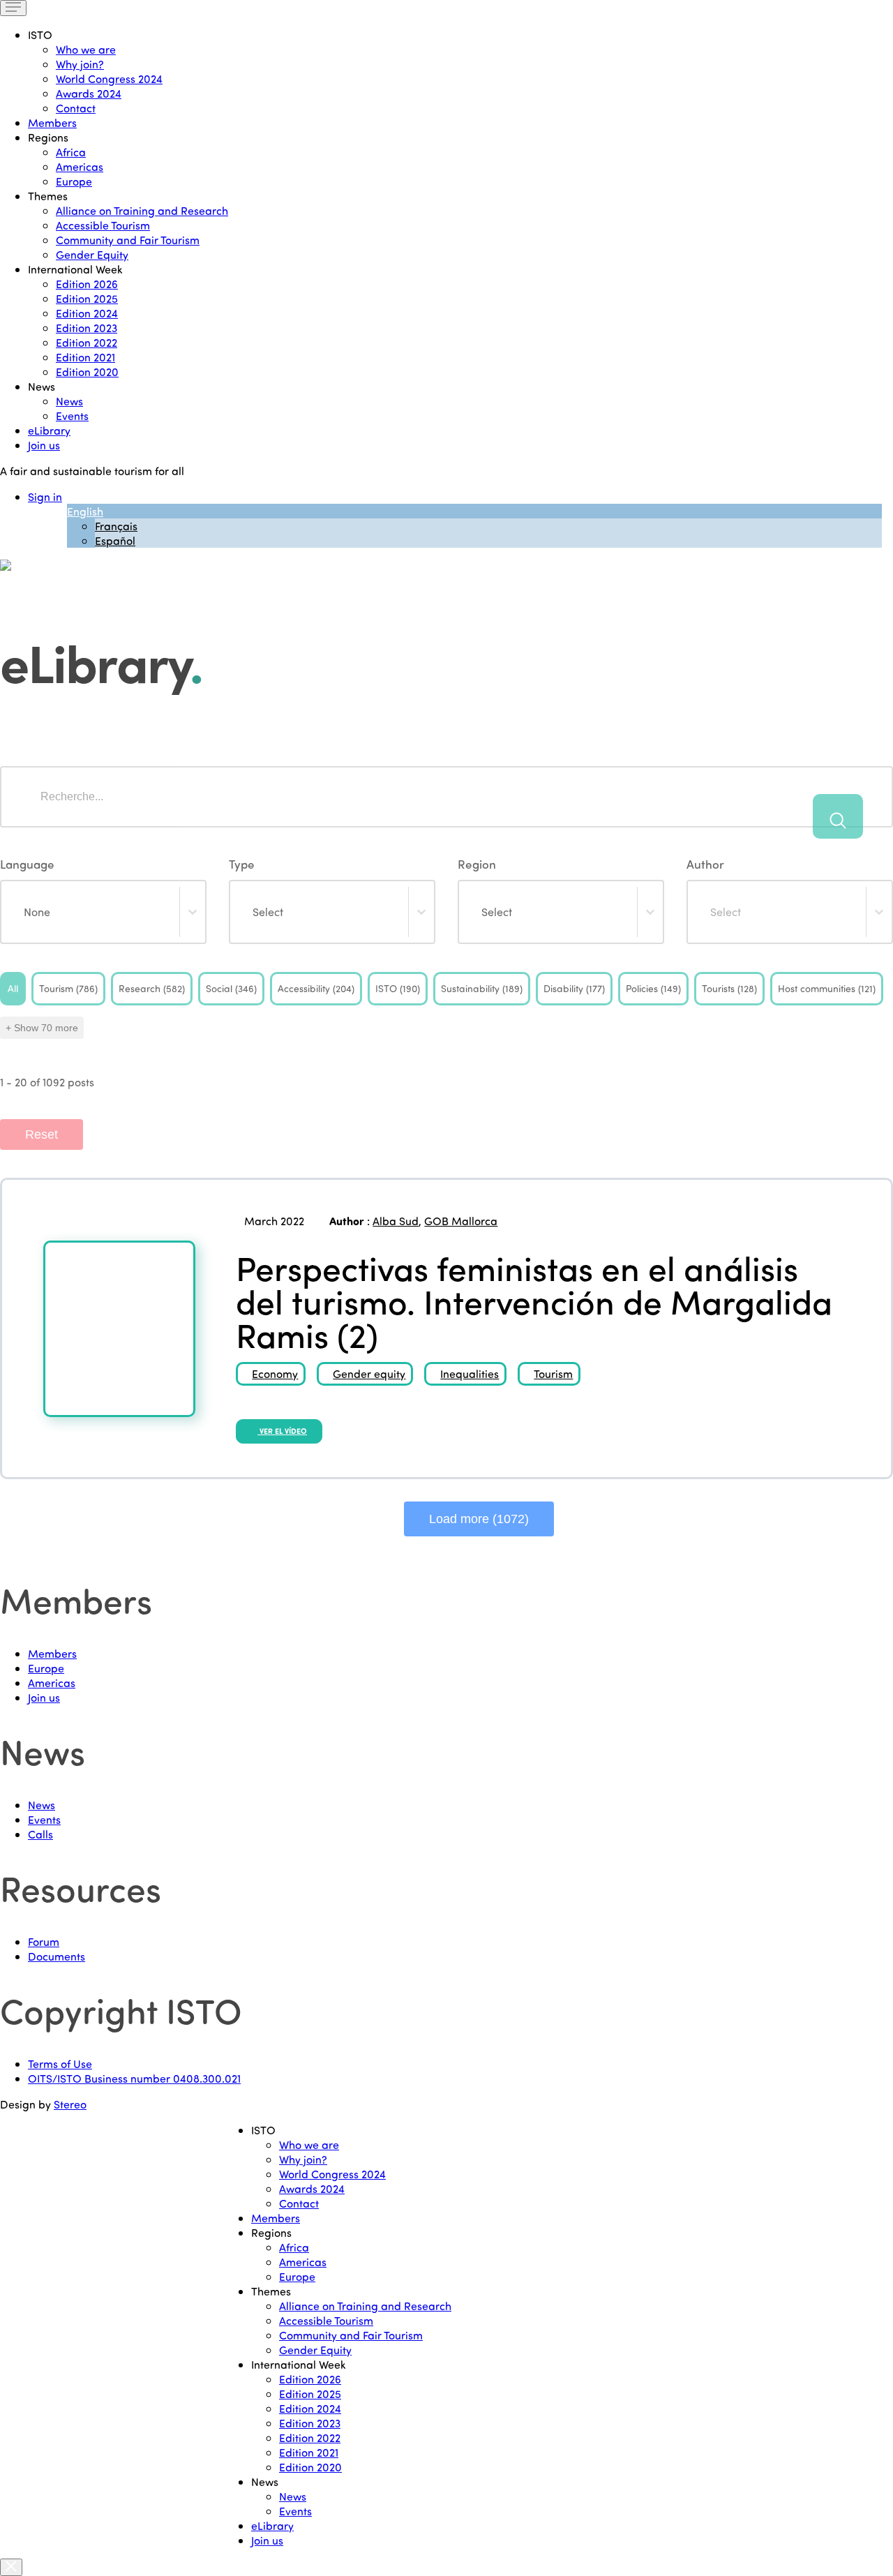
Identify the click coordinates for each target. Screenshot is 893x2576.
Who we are (86, 49)
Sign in (45, 496)
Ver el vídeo (282, 1431)
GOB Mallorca (461, 1221)
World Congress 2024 (109, 78)
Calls (40, 1834)
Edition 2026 (87, 284)
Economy (275, 1373)
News (69, 401)
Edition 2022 (87, 342)
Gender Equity (92, 254)
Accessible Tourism (103, 225)
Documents (57, 1956)
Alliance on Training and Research (142, 210)
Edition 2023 (87, 328)
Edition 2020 (87, 372)
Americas (80, 166)
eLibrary (49, 430)
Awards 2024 (89, 93)
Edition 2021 (85, 357)
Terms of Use (60, 2064)
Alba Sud (396, 1221)
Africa (71, 152)
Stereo (70, 2104)
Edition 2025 (87, 298)
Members (52, 122)
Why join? (80, 64)
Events (72, 415)
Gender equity (369, 1373)
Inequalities (470, 1373)
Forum (44, 1941)
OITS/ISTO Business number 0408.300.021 (134, 2078)
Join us (44, 445)
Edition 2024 (87, 313)
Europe (74, 181)
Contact (76, 108)
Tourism (553, 1373)
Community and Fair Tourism (128, 240)
